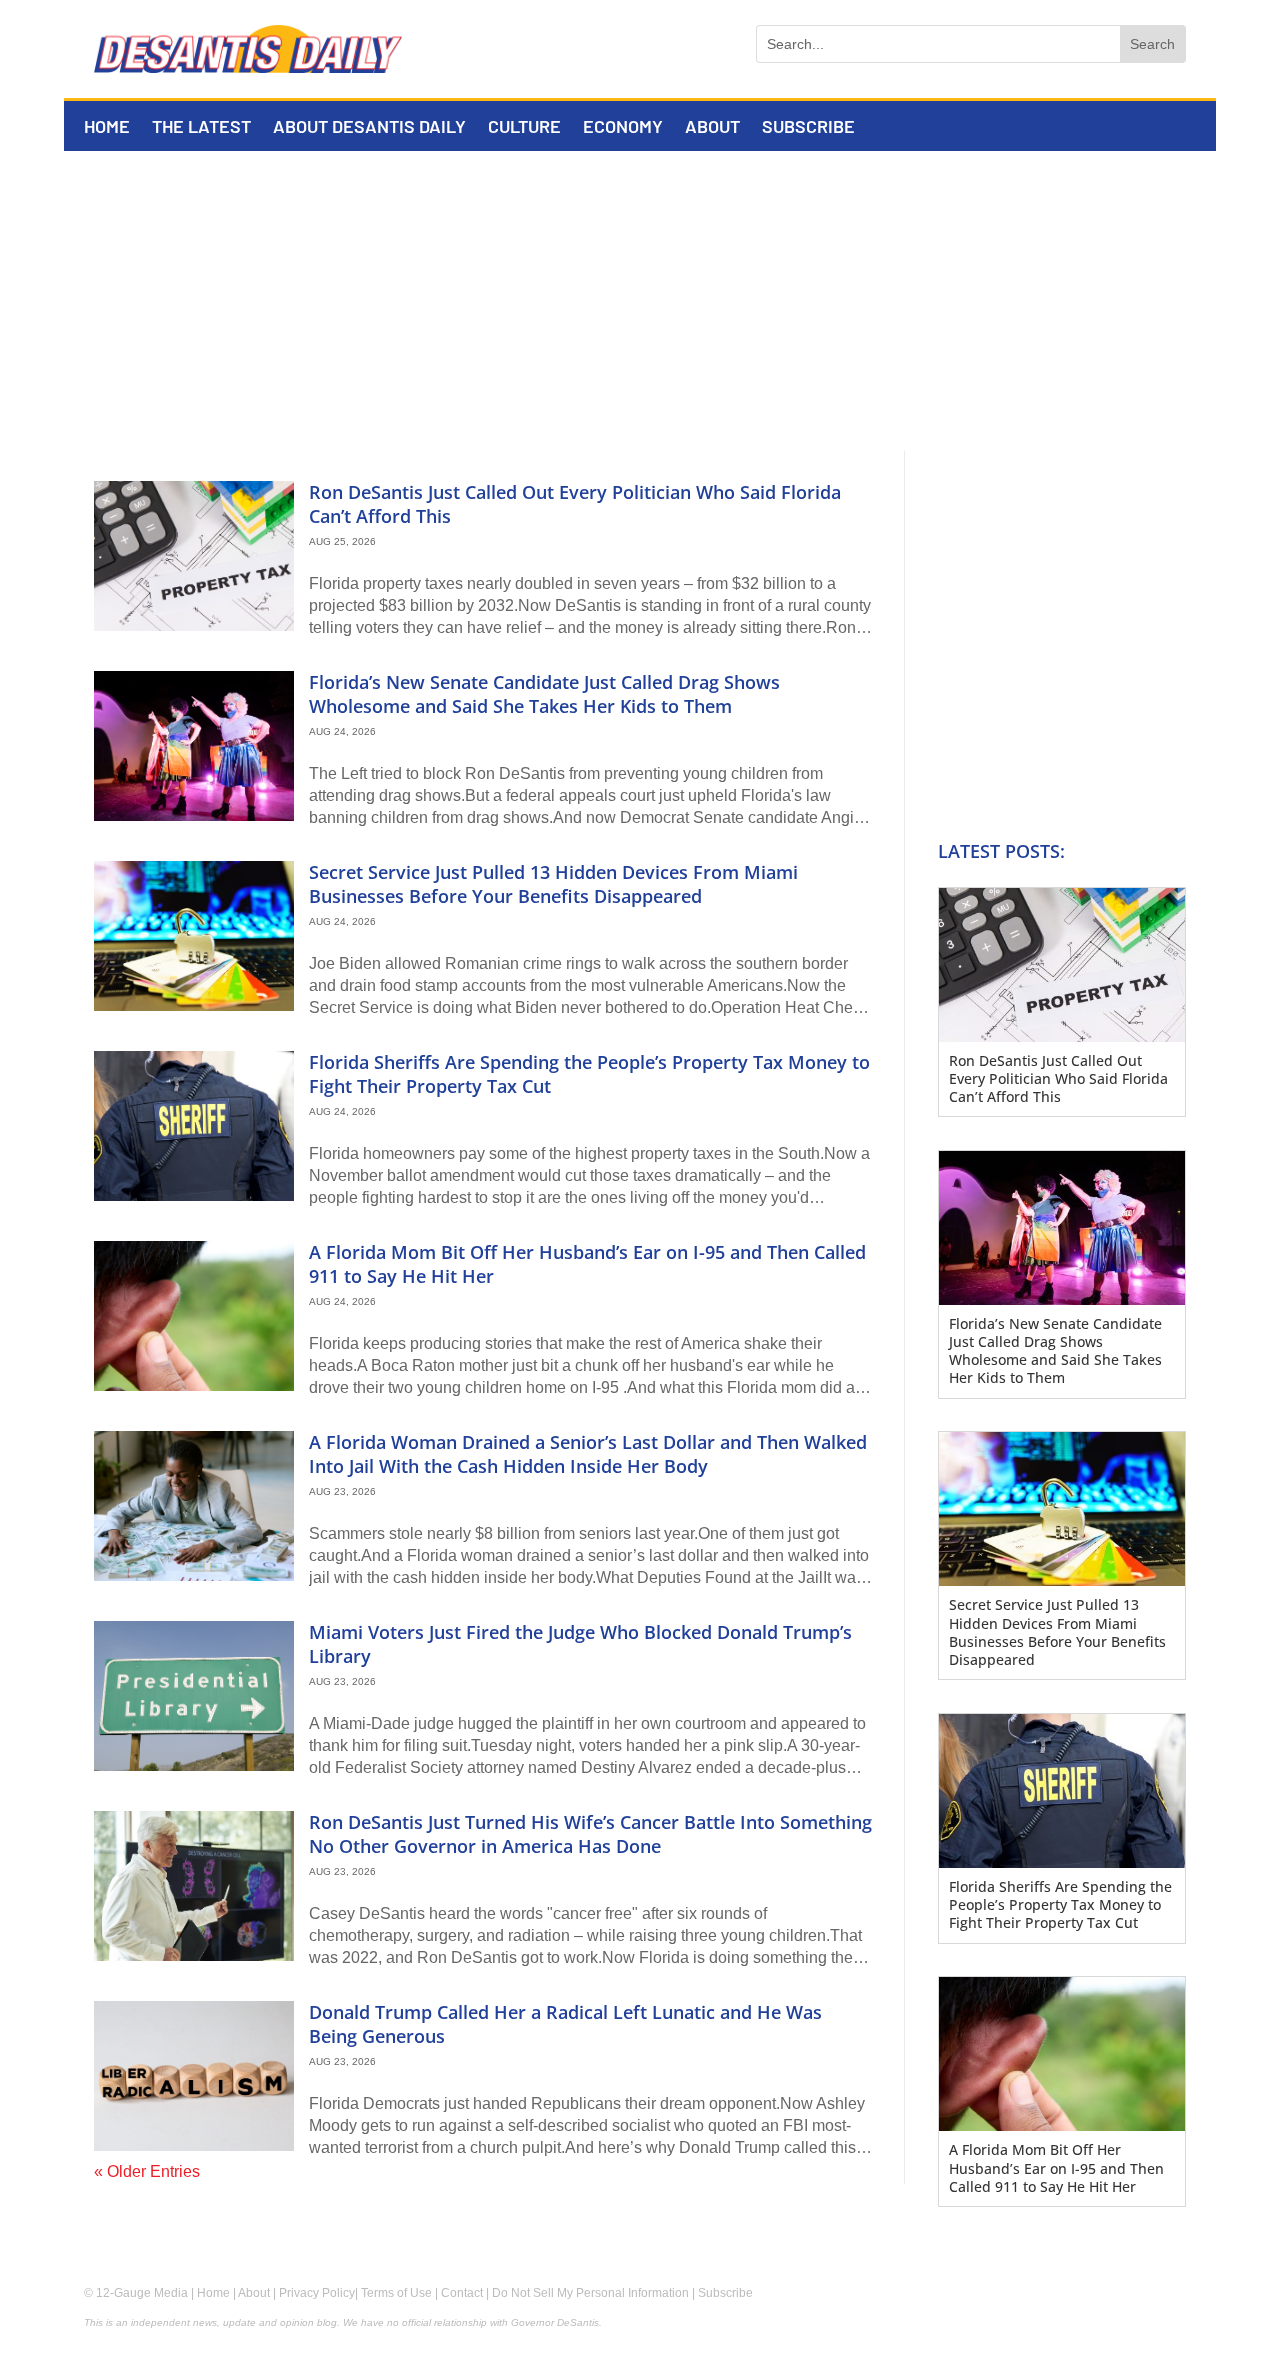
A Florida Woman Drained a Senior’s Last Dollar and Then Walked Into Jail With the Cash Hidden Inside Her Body (588, 1453)
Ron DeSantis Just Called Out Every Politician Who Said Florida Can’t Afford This (575, 503)
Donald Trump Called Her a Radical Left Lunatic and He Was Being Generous (565, 2023)
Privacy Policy (317, 2293)
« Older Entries (147, 2171)
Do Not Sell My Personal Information (590, 2293)
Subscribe (808, 128)
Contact (462, 2293)
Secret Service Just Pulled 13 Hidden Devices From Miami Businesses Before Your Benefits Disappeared (553, 883)
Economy (623, 128)
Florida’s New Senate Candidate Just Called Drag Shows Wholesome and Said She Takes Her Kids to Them (544, 693)
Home (107, 128)
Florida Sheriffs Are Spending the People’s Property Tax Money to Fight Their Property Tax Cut (589, 1073)
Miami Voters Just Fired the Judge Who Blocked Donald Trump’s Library (580, 1643)
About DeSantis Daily (369, 128)
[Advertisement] (640, 301)
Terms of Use (396, 2293)
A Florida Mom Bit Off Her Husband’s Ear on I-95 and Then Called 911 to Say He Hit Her (587, 1263)
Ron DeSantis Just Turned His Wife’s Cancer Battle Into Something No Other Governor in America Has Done (590, 1833)
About (712, 128)
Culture (524, 128)
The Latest (201, 128)
